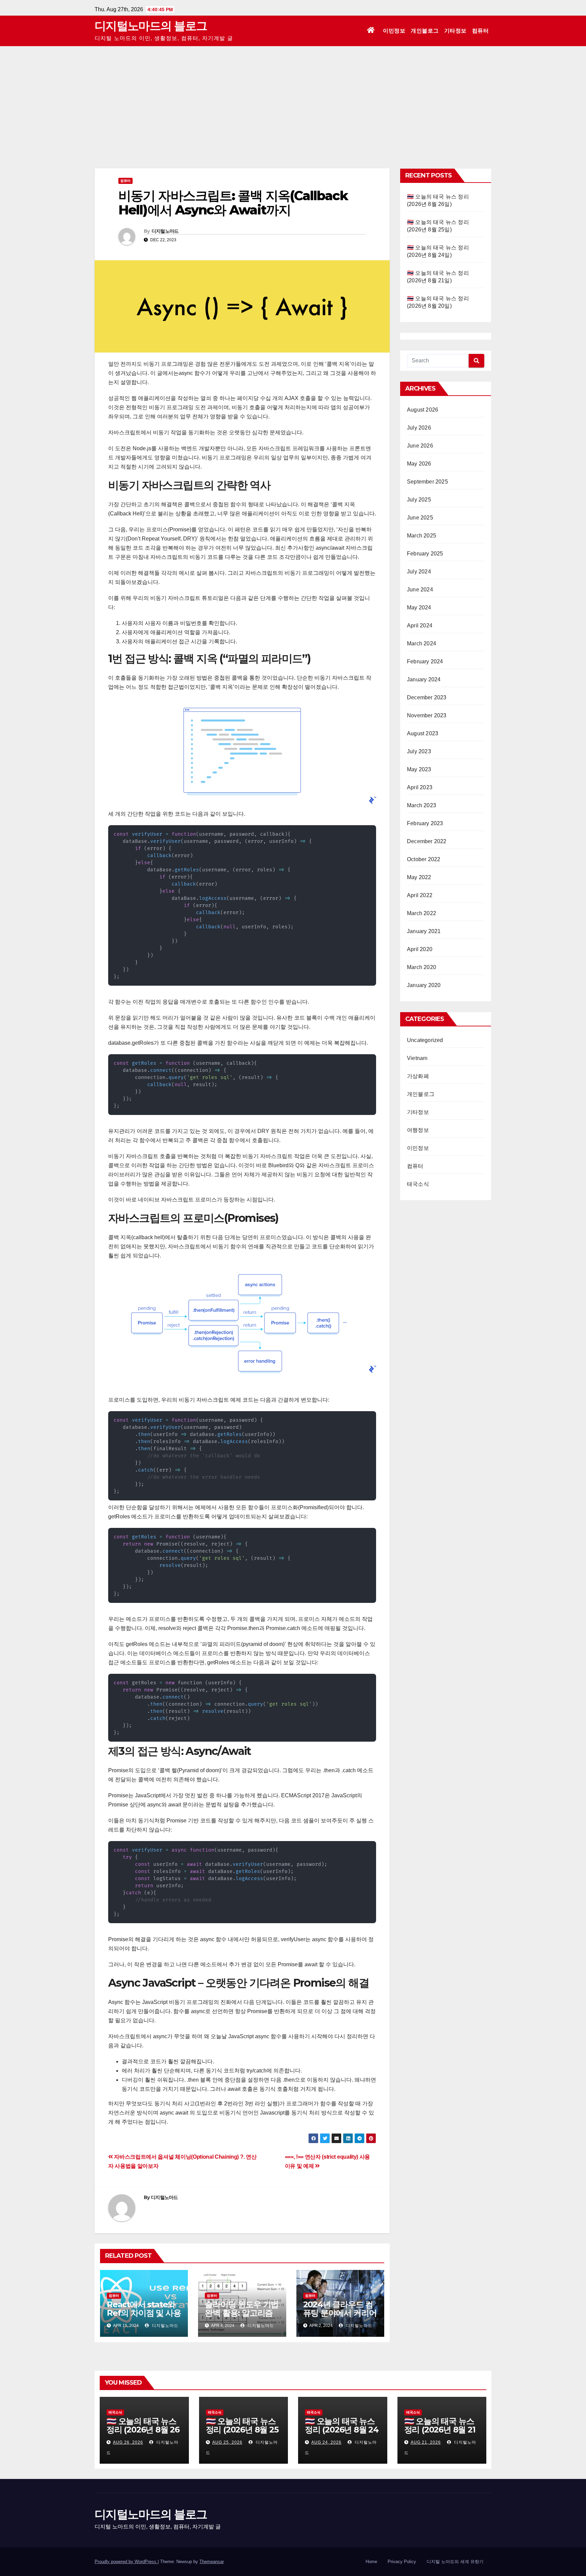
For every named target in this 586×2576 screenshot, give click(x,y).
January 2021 (424, 931)
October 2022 (424, 859)
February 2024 (425, 661)
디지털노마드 (165, 231)
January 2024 (424, 679)
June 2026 (420, 446)
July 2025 (419, 500)
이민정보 (394, 31)
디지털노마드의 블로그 (151, 26)
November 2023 (427, 715)
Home (371, 2562)
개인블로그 (425, 31)
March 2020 (422, 967)
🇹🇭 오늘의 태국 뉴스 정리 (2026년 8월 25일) (242, 2430)
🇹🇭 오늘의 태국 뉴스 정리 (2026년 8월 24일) (342, 2430)
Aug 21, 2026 (426, 2442)
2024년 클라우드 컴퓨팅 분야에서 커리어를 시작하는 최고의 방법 (340, 2317)
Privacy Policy (402, 2562)
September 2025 (427, 482)
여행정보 (418, 1130)
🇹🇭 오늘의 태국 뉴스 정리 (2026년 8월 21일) (440, 2430)
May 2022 (419, 877)
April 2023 (420, 787)
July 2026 (419, 428)
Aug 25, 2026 (227, 2442)
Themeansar (211, 2562)
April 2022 (420, 895)
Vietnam (417, 1058)
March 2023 (422, 805)
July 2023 (419, 751)
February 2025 (425, 554)
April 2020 (420, 949)
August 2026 (423, 410)
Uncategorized (425, 1040)
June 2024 (420, 590)
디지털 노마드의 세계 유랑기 (455, 2562)
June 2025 (420, 518)
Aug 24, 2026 (326, 2442)
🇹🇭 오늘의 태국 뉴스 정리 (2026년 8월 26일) (143, 2430)
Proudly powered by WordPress (126, 2562)
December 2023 (427, 697)
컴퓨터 (481, 31)
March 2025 (422, 536)
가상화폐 (418, 1076)
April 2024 (420, 626)
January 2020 (424, 985)
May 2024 (419, 608)
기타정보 (455, 31)
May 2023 (419, 769)
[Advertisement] (293, 97)
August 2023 (423, 733)
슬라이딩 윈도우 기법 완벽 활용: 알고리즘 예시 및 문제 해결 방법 (242, 2317)
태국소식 (418, 1184)
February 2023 (425, 823)
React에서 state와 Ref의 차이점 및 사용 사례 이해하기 (144, 2313)
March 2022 (422, 913)
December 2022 (427, 841)
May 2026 (419, 464)
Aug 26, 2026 (128, 2442)
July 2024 (419, 572)
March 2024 (422, 643)
